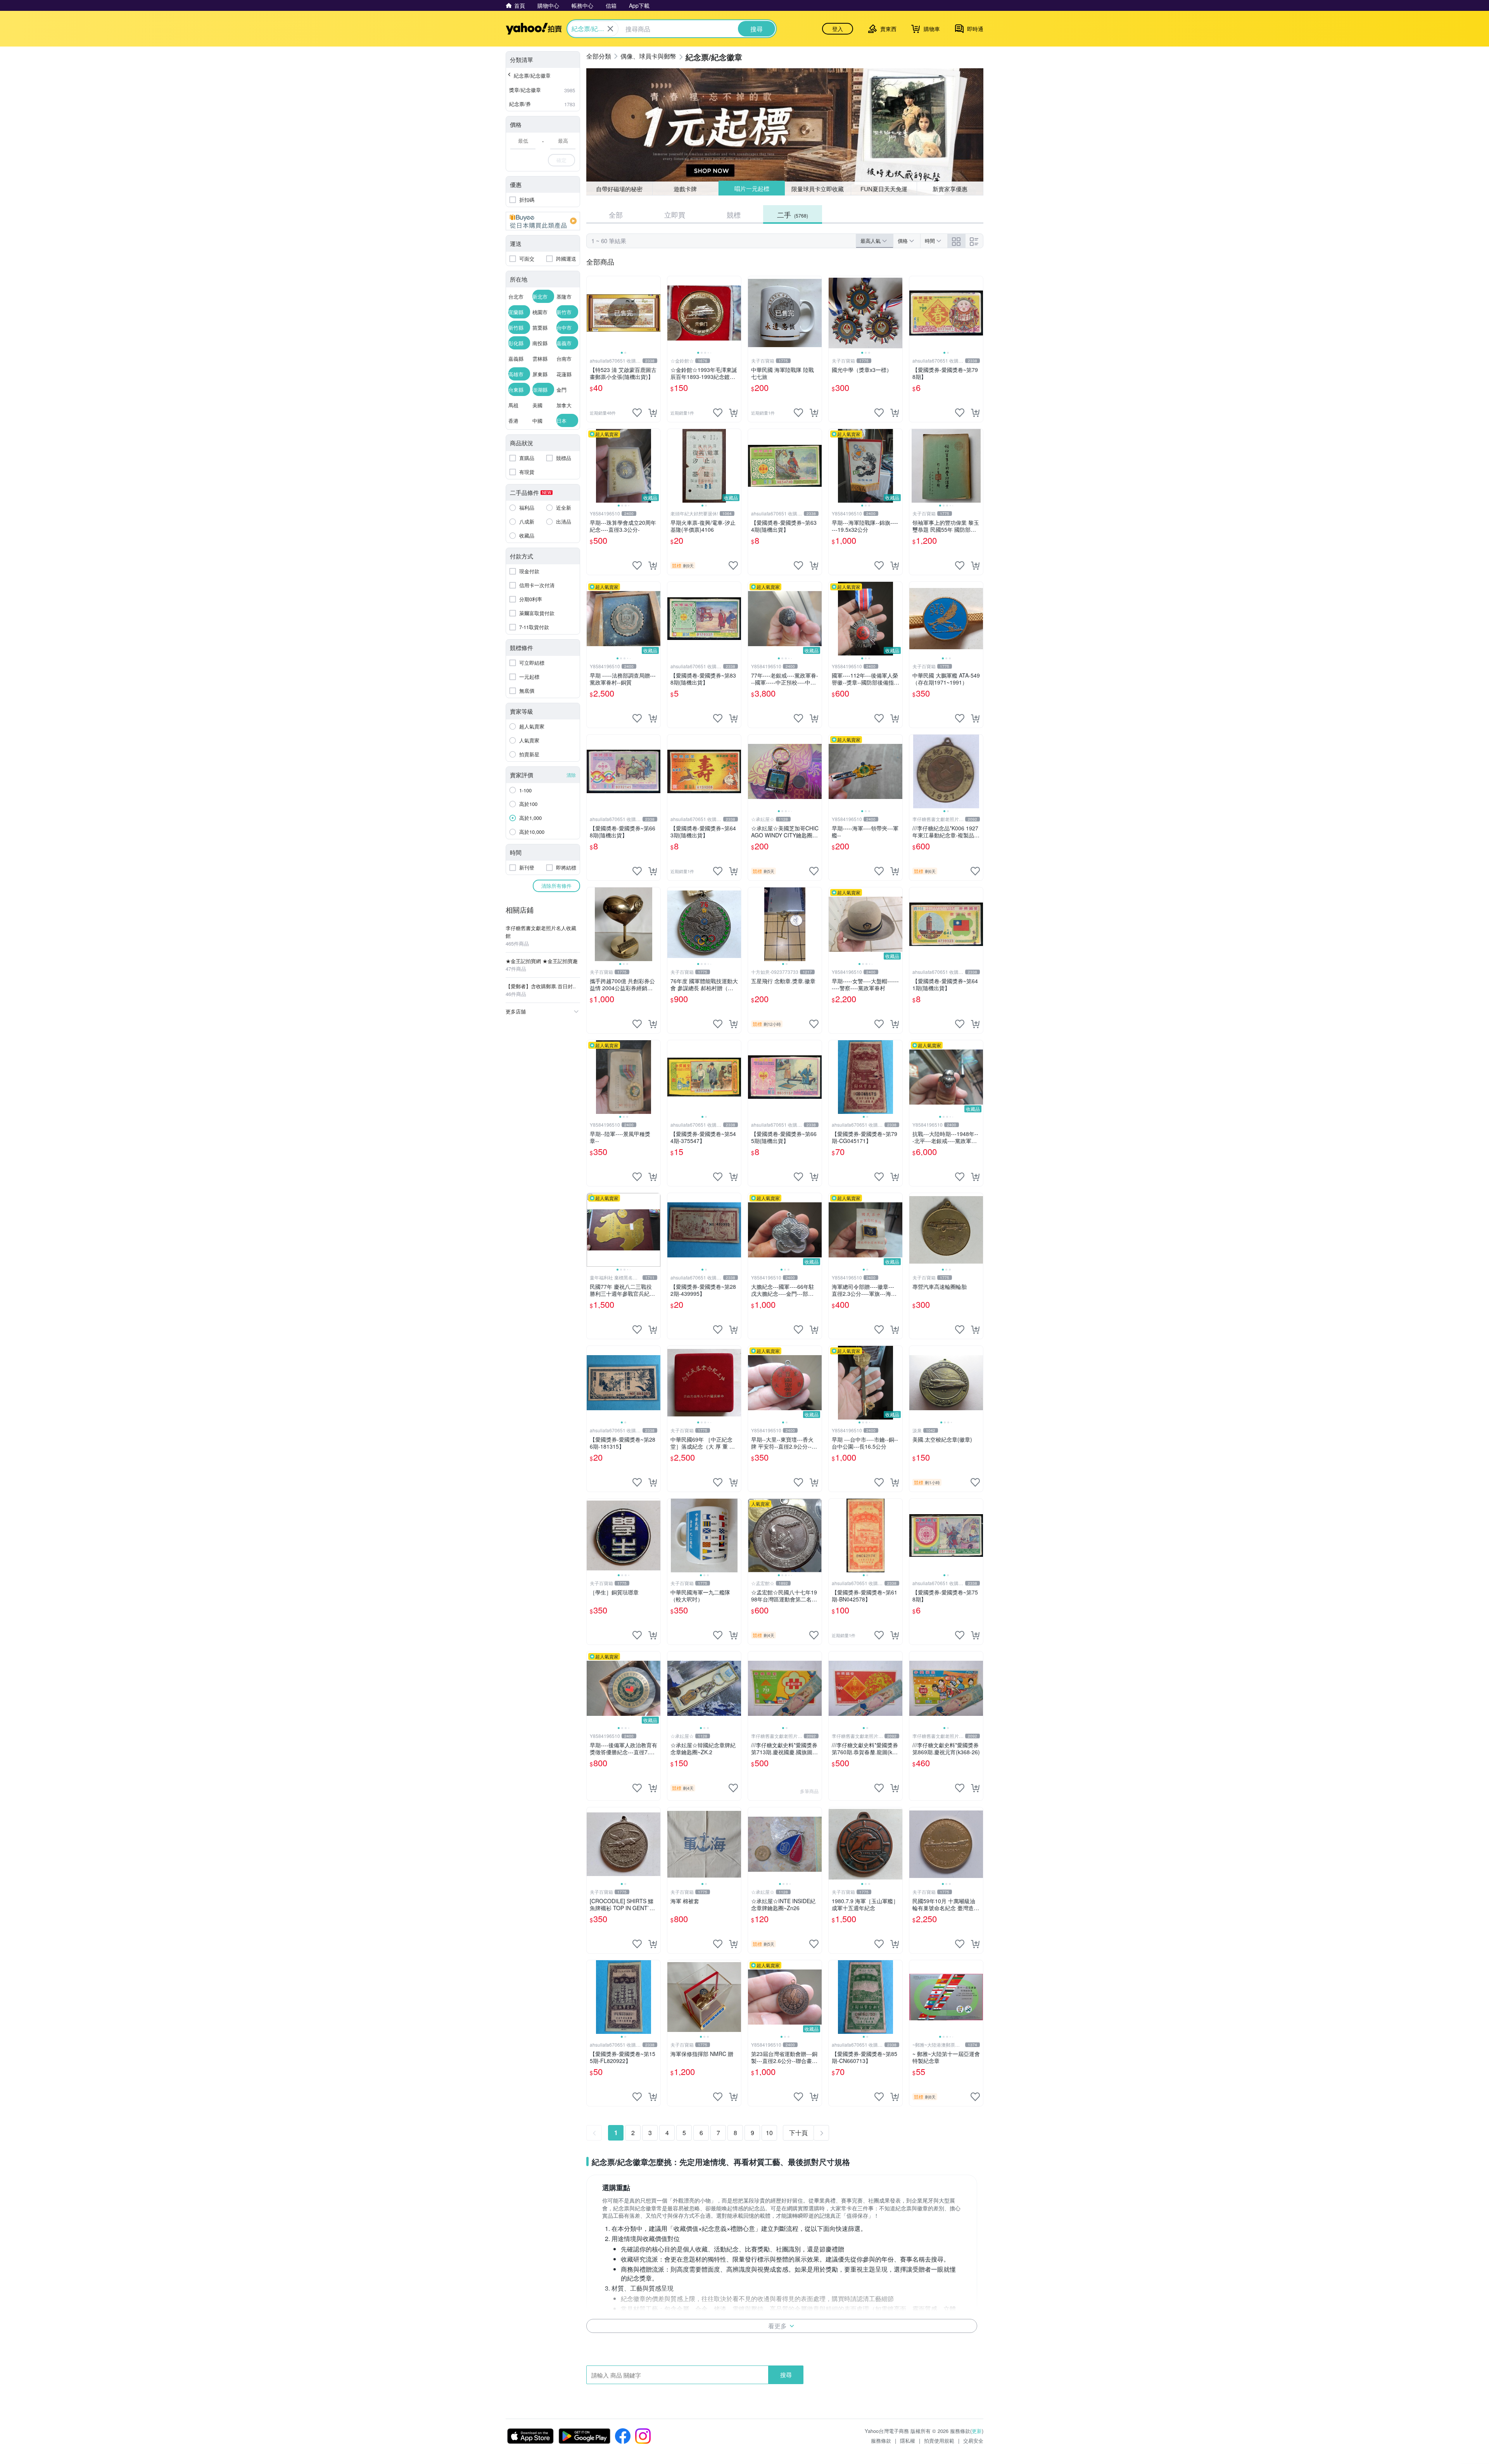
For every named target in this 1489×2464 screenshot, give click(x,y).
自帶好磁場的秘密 (619, 189)
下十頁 (798, 2133)
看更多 (777, 2326)
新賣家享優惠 (950, 189)
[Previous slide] (592, 313)
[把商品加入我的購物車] (653, 413)
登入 (838, 29)
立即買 (675, 214)
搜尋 (786, 2375)
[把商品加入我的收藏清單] (637, 413)
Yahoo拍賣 (534, 29)
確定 (561, 160)
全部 (616, 214)
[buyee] (543, 221)
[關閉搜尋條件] (610, 29)
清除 (571, 775)
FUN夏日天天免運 (884, 189)
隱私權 (908, 2441)
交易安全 (973, 2441)
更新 (977, 2431)
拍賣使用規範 (939, 2441)
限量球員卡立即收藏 (818, 188)
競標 (734, 214)
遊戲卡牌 (685, 189)
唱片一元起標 (751, 189)
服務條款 (881, 2441)
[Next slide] (655, 313)
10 (769, 2133)
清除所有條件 (556, 886)
